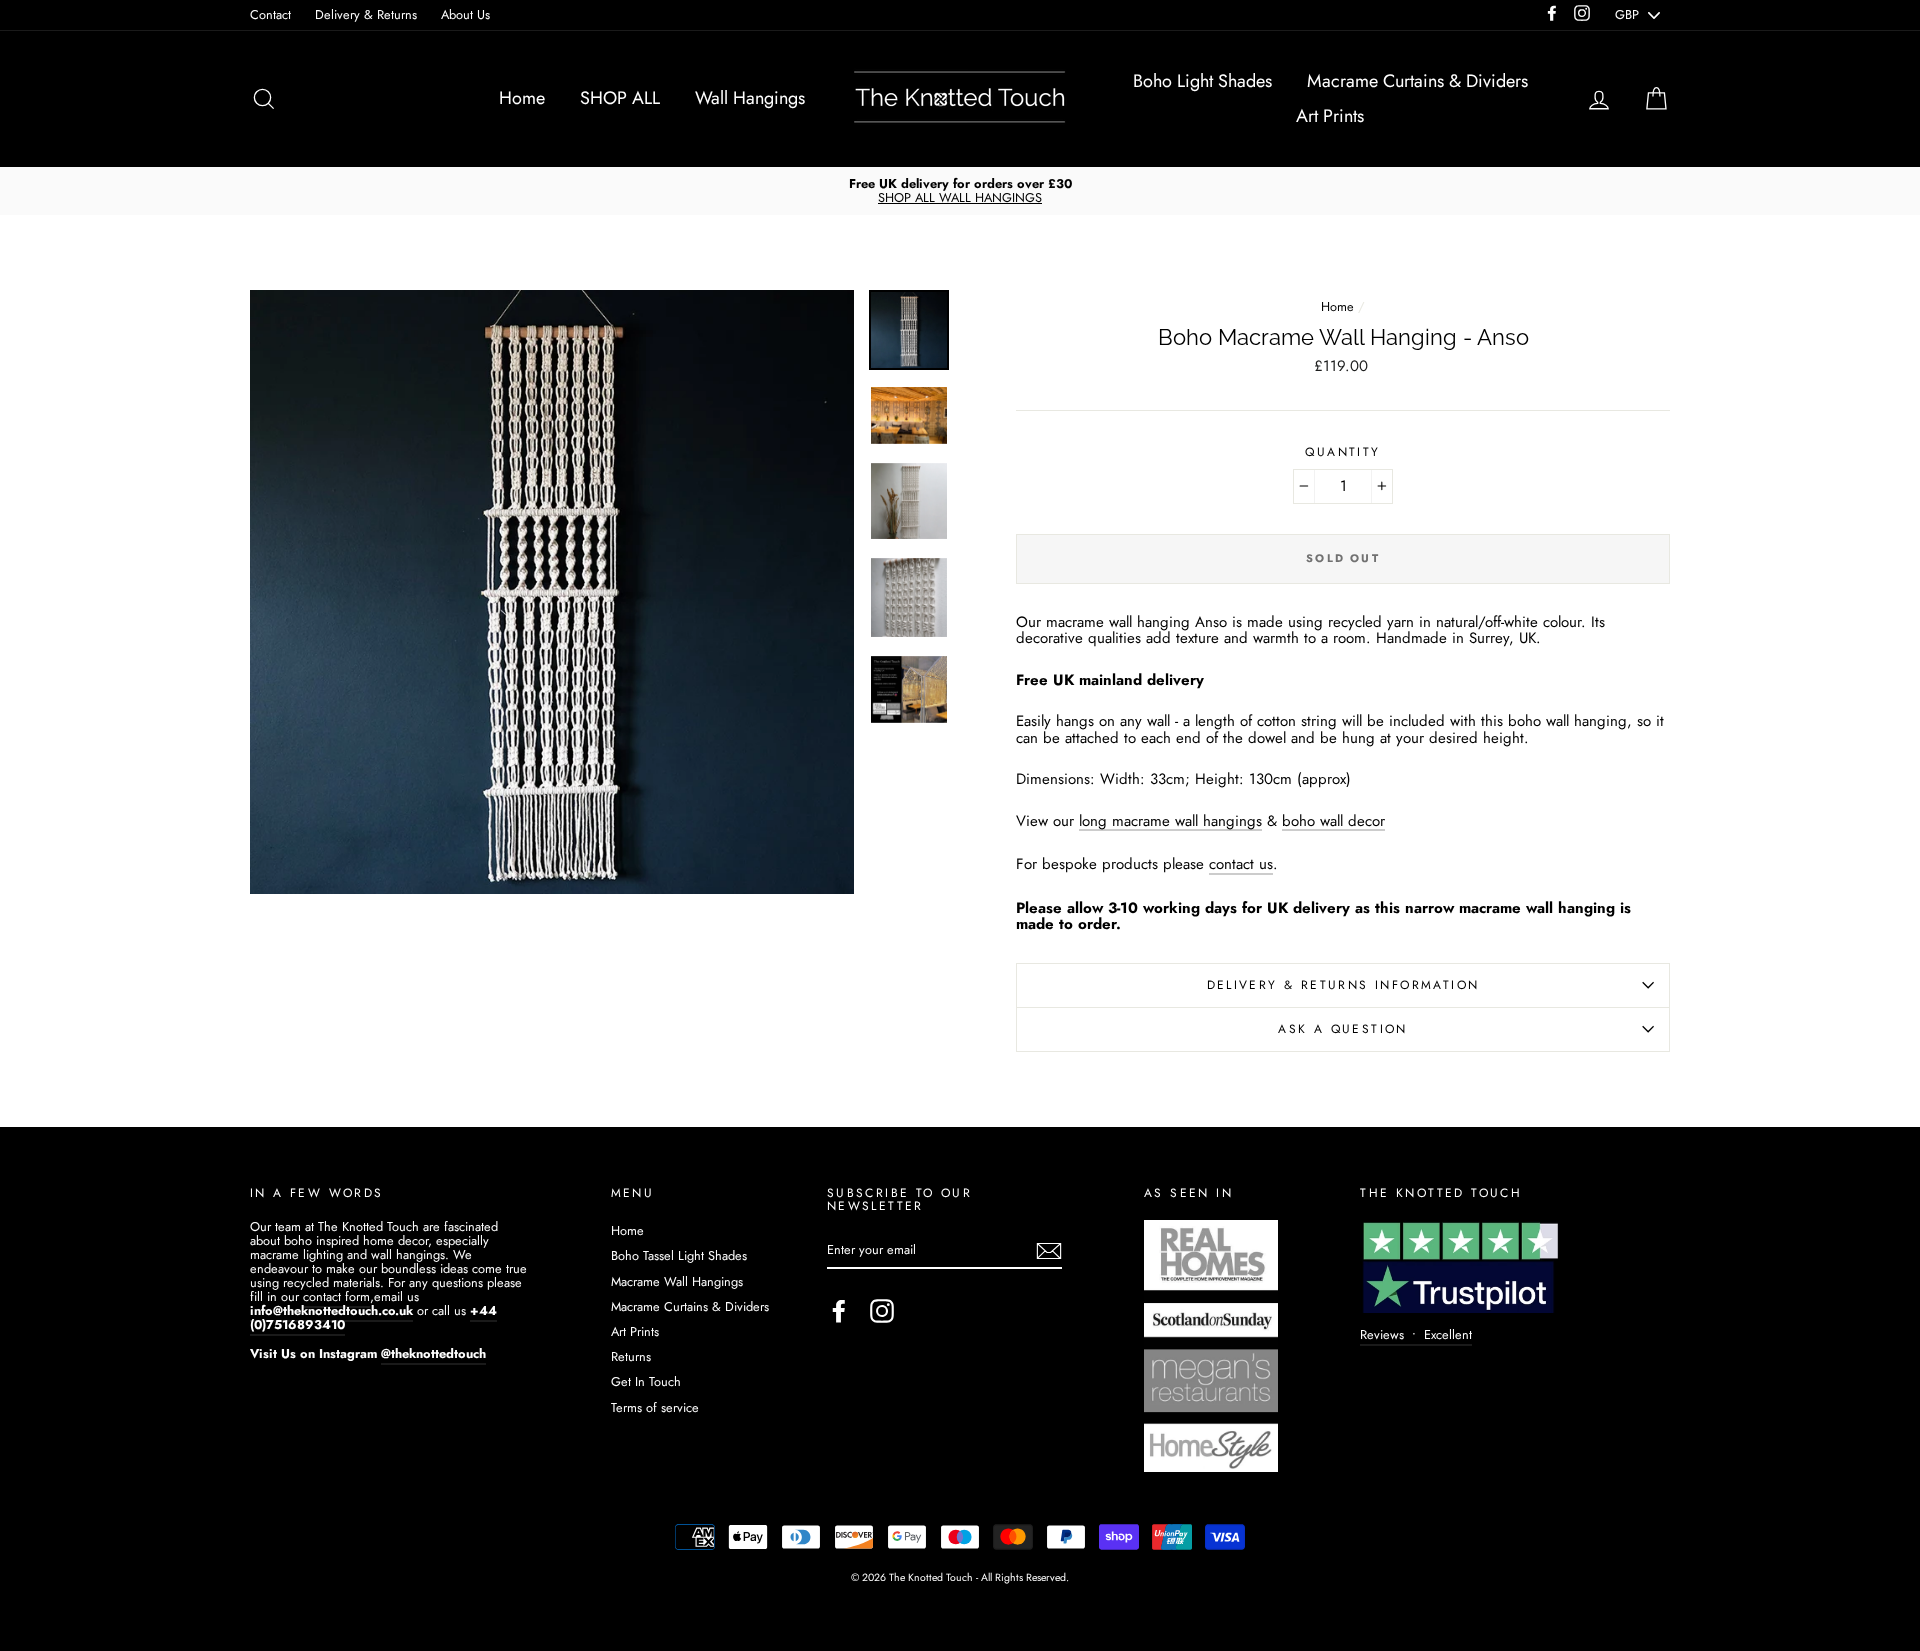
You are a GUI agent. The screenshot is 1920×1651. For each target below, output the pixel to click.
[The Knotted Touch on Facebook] (839, 1311)
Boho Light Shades (1202, 81)
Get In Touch (646, 1381)
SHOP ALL (620, 98)
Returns (631, 1356)
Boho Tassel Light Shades (679, 1255)
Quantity (1342, 452)
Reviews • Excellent (1416, 1334)
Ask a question (1343, 1029)
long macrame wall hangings (1170, 822)
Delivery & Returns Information (1343, 985)
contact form (336, 1296)
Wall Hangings (750, 98)
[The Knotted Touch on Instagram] (882, 1311)
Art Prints (1330, 116)
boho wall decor (1333, 822)
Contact (270, 14)
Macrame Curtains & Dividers (1417, 81)
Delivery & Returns (366, 14)
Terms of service (655, 1407)
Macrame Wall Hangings (677, 1281)
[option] (960, 191)
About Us (465, 14)
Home (522, 98)
